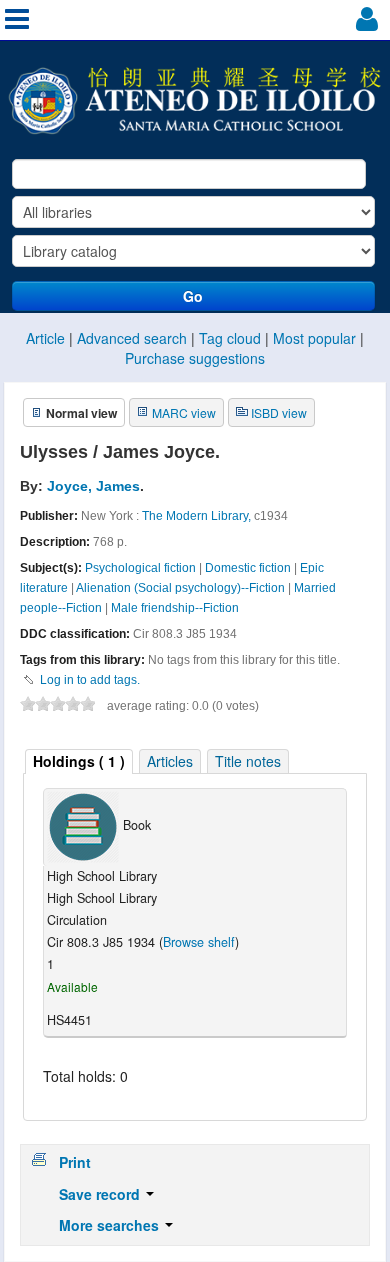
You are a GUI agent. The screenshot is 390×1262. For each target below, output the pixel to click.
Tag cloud (230, 338)
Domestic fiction (248, 568)
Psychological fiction (140, 568)
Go (193, 296)
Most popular (314, 338)
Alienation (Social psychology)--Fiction (180, 588)
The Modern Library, (196, 516)
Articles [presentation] (170, 761)
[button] (365, 23)
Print (75, 1162)
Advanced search (132, 338)
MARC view (184, 412)
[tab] (79, 761)
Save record (101, 1194)
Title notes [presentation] (248, 761)
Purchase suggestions (195, 358)
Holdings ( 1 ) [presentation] (79, 761)
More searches (111, 1225)
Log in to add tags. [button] (90, 680)
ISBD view (279, 412)
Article (45, 338)
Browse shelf (199, 942)
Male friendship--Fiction (175, 608)
